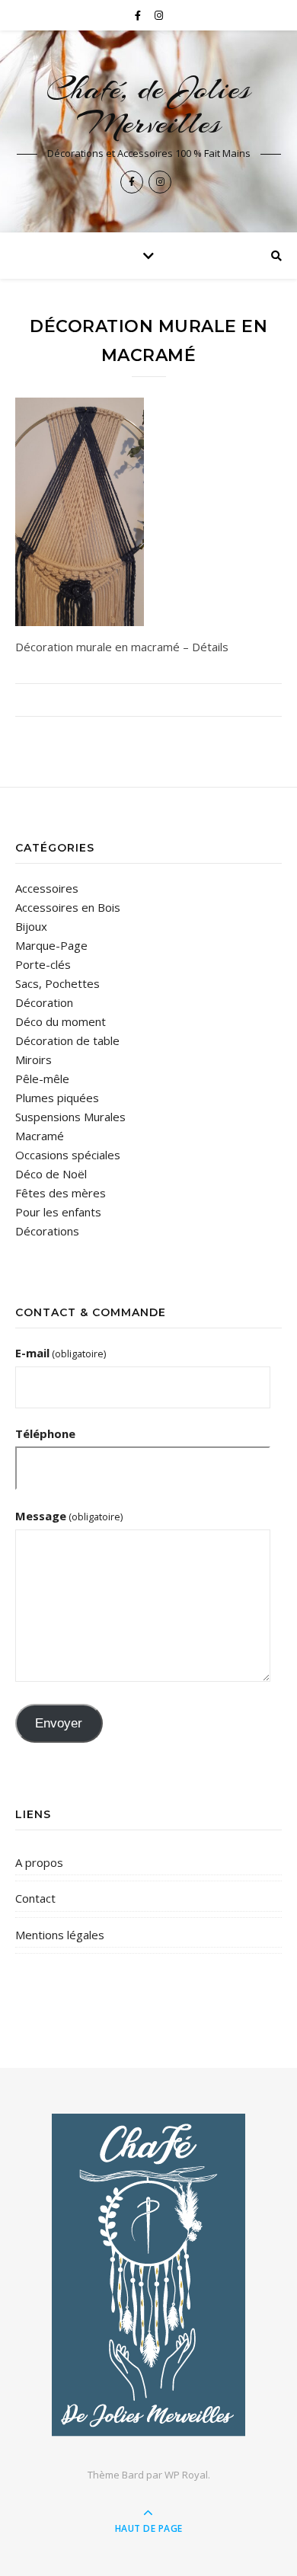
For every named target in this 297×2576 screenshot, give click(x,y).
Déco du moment (61, 1021)
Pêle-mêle (42, 1079)
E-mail (61, 1353)
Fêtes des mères (61, 1193)
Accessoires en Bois (68, 907)
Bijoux (31, 926)
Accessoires (47, 888)
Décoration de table (67, 1040)
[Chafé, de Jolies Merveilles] (148, 2275)
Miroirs (34, 1059)
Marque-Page (51, 945)
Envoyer (59, 1723)
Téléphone (45, 1433)
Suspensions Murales (70, 1117)
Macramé (40, 1136)
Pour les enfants (58, 1212)
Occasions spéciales (68, 1155)
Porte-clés (43, 964)
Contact (35, 1898)
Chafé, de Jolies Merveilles (148, 106)
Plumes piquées (57, 1098)
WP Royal (186, 2475)
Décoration (44, 1002)
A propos (39, 1862)
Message (69, 1516)
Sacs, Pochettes (57, 983)
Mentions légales (60, 1935)
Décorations (47, 1231)
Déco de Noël (51, 1174)
